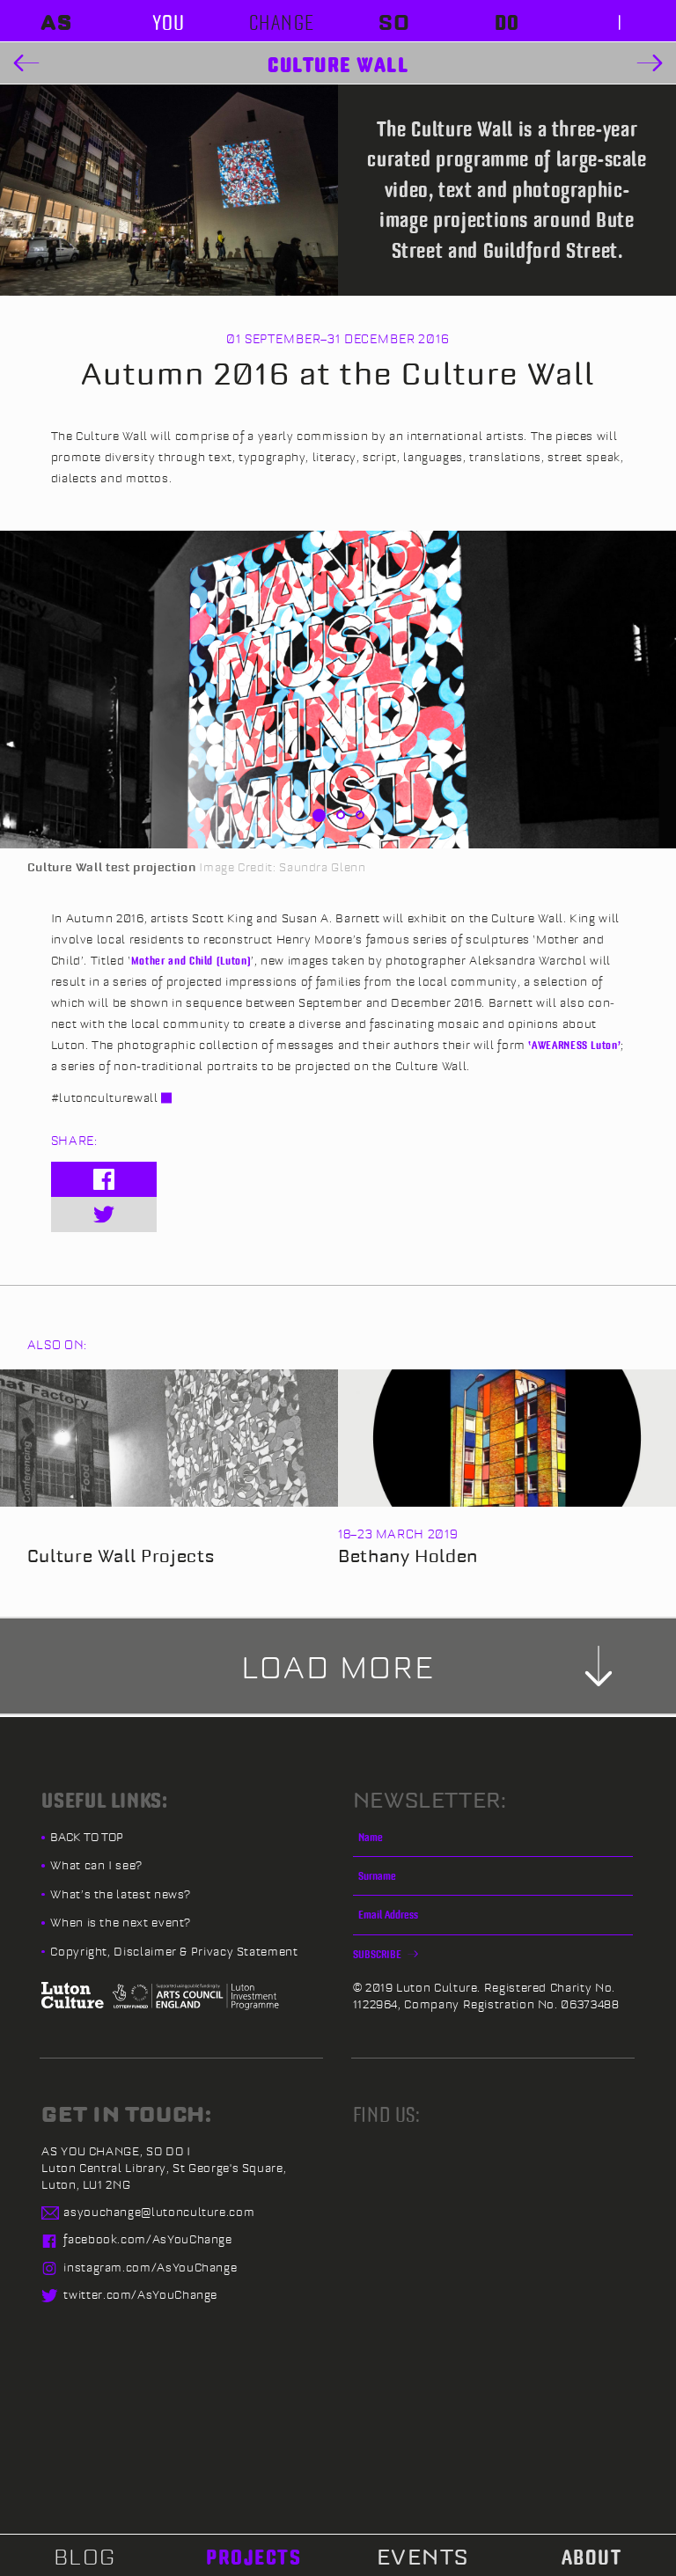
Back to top (87, 1837)
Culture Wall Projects (121, 1556)
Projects (253, 2557)
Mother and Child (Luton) (191, 960)
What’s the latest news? (121, 1894)
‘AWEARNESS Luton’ (574, 1045)
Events (423, 2557)
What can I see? (96, 1865)
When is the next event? (121, 1922)
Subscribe (378, 1954)
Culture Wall (338, 64)
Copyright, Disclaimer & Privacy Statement (174, 1951)
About (592, 2557)
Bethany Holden (408, 1556)
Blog (85, 2557)
